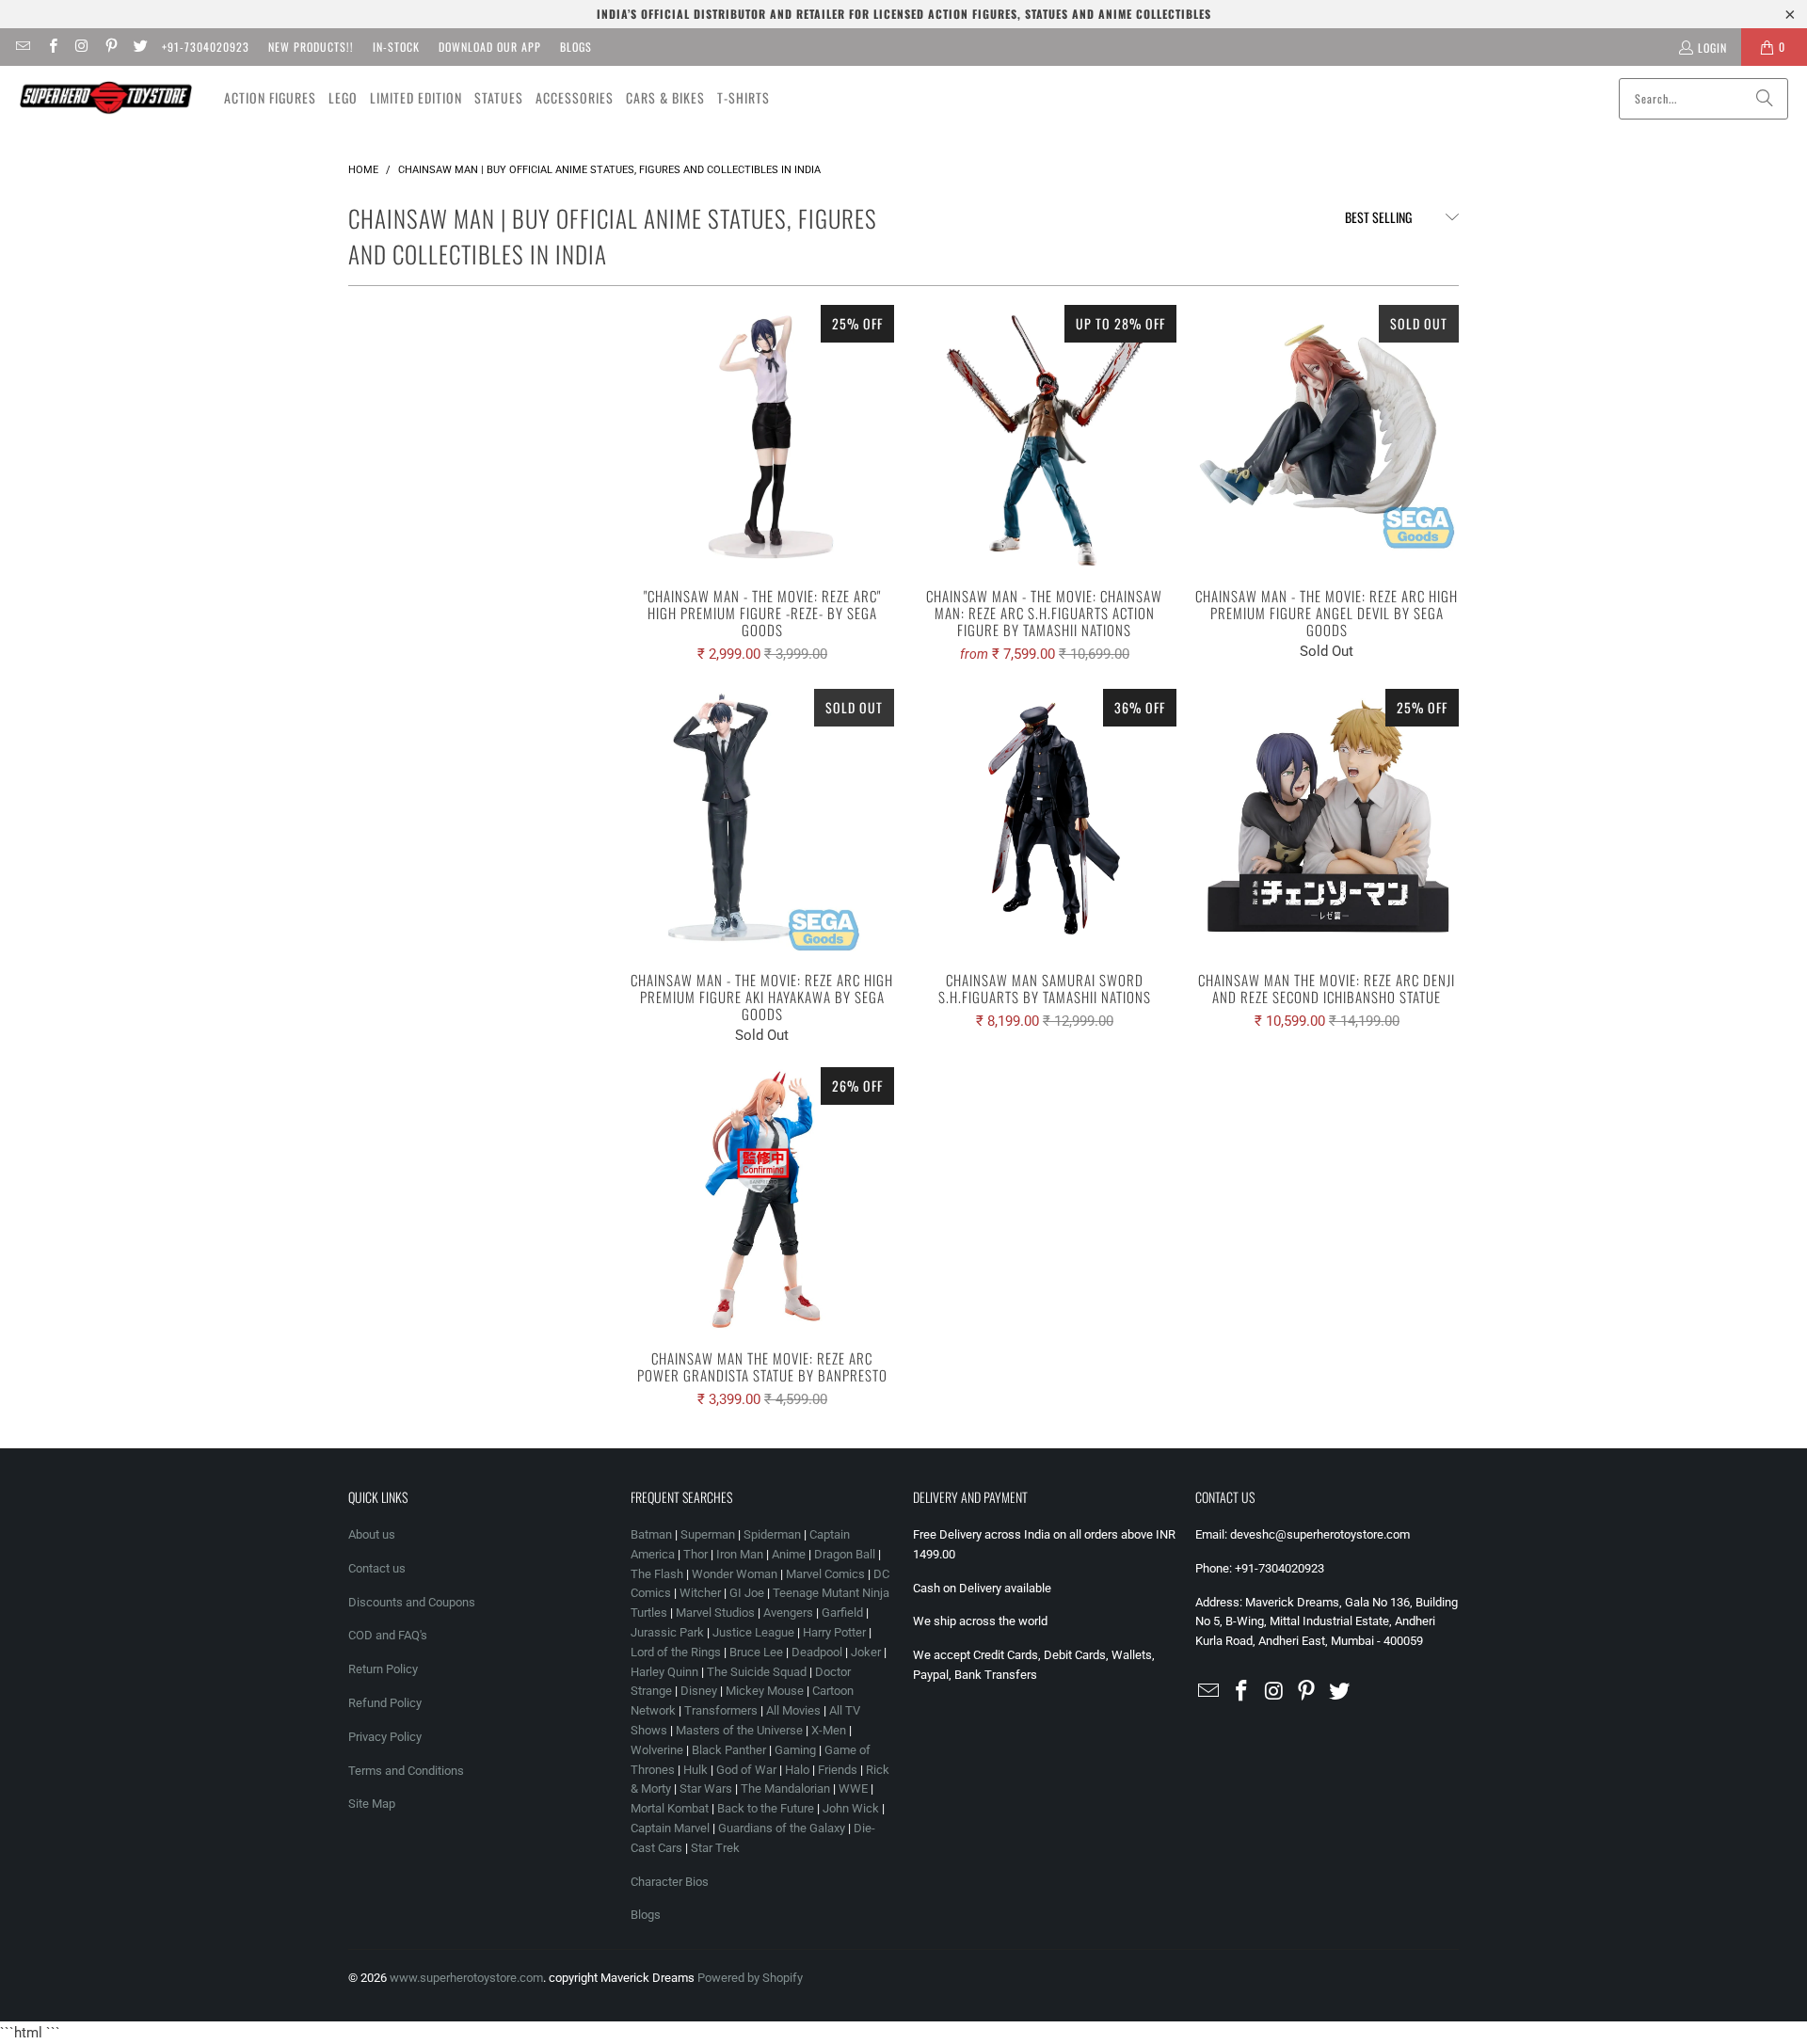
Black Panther (729, 1750)
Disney (699, 1691)
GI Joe (747, 1593)
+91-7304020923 (206, 47)
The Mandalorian (785, 1788)
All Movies (793, 1710)
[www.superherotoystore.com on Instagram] (81, 47)
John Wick (851, 1808)
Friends (838, 1770)
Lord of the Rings (676, 1652)
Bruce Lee (756, 1652)
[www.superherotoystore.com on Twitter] (140, 47)
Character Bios (670, 1882)
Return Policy (383, 1669)
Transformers (721, 1710)
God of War (746, 1770)
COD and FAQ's (388, 1635)
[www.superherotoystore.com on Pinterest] (111, 47)
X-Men (829, 1730)
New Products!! (311, 47)
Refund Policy (385, 1703)
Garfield (842, 1613)
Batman (651, 1534)
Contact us (377, 1568)
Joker (866, 1652)
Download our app (490, 47)
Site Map (372, 1804)
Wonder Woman (735, 1574)
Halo (797, 1770)
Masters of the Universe (739, 1730)
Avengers (788, 1613)
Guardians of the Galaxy (782, 1828)
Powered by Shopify (750, 1978)
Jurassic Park (667, 1632)
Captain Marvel (670, 1828)
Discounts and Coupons (412, 1602)
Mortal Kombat (670, 1808)
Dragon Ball (845, 1554)
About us (372, 1534)
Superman (708, 1534)
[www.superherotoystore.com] (106, 98)
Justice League (753, 1632)
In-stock (396, 47)
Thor (696, 1554)
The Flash (657, 1574)
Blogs (576, 47)
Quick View (762, 478)
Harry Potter (834, 1632)
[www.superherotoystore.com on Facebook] (51, 47)
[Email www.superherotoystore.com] (22, 47)
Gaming (795, 1750)
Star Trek (715, 1848)
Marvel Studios (715, 1613)
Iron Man (740, 1554)
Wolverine (657, 1750)
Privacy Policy (385, 1737)
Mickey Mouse (765, 1691)
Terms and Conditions (406, 1771)
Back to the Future (767, 1808)
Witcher (700, 1593)
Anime (789, 1554)
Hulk (696, 1770)
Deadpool (817, 1652)
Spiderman (772, 1534)
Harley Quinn (664, 1672)
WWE (853, 1788)
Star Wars (706, 1788)
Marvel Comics (825, 1574)
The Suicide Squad (757, 1672)
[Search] (1765, 99)
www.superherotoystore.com (466, 1978)
